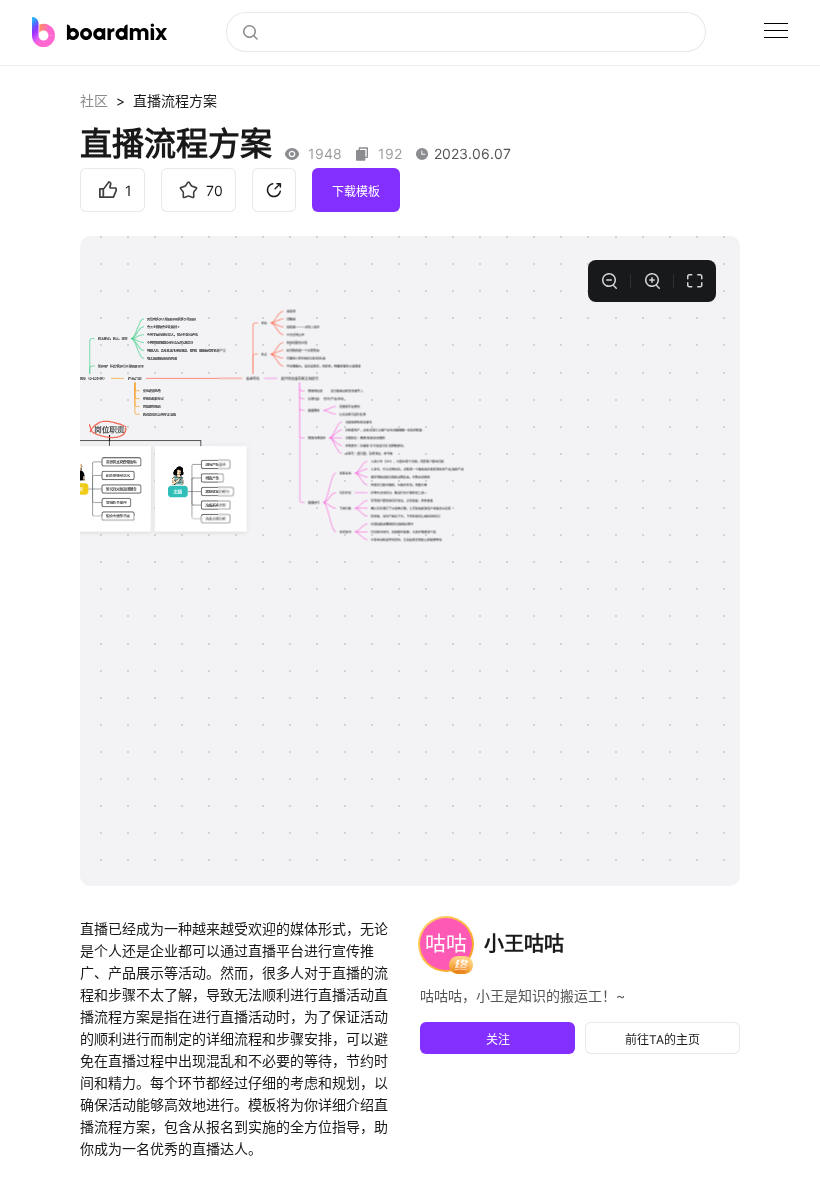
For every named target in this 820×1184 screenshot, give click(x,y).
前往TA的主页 (662, 1039)
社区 (94, 100)
